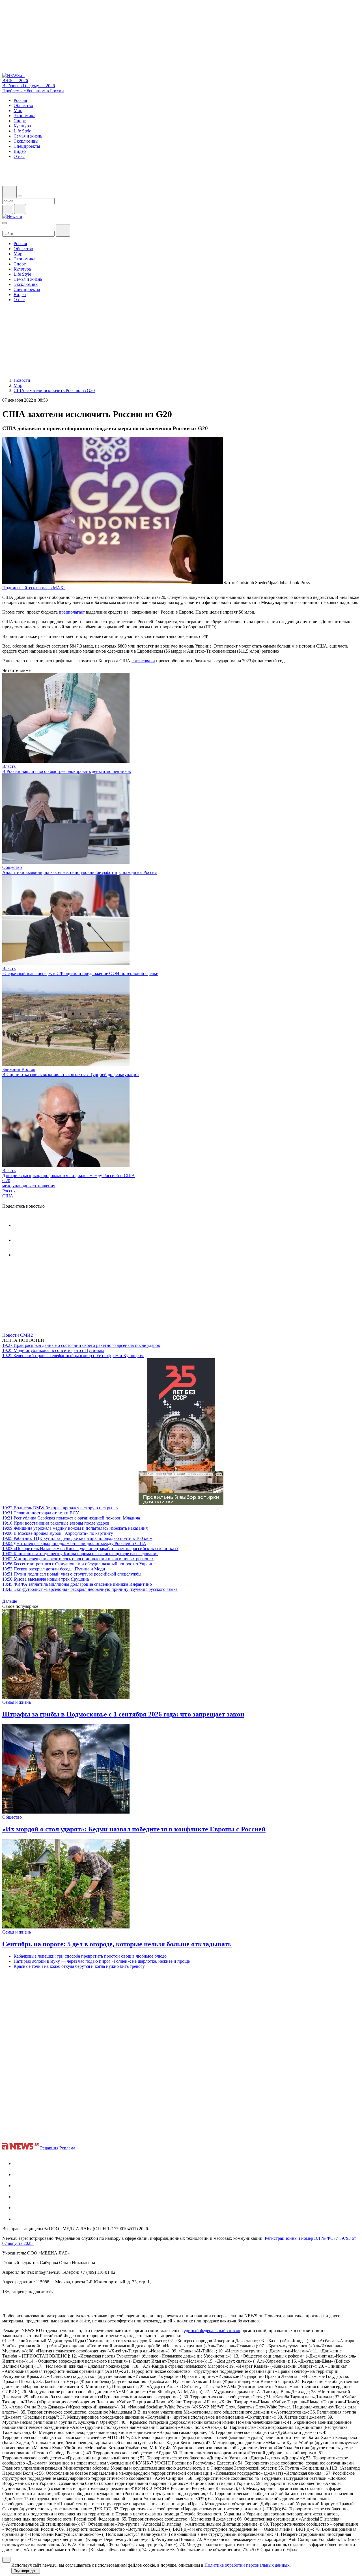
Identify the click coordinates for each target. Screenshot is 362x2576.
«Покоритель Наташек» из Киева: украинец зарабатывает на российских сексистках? (90, 1549)
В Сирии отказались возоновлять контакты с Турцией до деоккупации (71, 1074)
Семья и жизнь (17, 1702)
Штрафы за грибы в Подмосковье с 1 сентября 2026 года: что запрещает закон (123, 1714)
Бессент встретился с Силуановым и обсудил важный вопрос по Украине (79, 1564)
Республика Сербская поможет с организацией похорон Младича (71, 1518)
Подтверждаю (26, 2571)
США (8, 1196)
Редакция (49, 2148)
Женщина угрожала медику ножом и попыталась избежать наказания (75, 1528)
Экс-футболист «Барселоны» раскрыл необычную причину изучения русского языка (90, 1589)
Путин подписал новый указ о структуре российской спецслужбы (72, 1574)
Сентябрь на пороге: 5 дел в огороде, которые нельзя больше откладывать (117, 1944)
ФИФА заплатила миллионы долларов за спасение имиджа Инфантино (77, 1584)
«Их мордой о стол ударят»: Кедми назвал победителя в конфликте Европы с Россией (134, 1829)
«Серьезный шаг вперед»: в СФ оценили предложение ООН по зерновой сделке (80, 973)
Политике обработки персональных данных (247, 2565)
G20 (6, 1181)
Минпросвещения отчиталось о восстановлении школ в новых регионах (78, 1559)
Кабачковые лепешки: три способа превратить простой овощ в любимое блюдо (90, 1956)
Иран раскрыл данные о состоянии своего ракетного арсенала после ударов (81, 1345)
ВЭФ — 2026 (15, 81)
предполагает (72, 612)
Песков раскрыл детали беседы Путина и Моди (54, 1569)
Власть (9, 766)
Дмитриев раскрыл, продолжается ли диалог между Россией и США (69, 1176)
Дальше (10, 1601)
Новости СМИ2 (18, 1335)
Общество (12, 867)
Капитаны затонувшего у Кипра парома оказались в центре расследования (80, 1554)
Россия (9, 1191)
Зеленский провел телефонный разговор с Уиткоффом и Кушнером (73, 1355)
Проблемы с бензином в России (33, 91)
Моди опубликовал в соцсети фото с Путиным (53, 1350)
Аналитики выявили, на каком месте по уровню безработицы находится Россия (79, 872)
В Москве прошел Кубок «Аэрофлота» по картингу (58, 1533)
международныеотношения (29, 1186)
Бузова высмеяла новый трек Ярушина (46, 1579)
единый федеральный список (212, 2330)
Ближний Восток (19, 1069)
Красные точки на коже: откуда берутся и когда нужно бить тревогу (79, 1966)
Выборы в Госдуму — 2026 (29, 86)
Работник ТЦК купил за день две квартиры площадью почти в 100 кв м (77, 1538)
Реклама (67, 2148)
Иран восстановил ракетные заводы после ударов (56, 1523)
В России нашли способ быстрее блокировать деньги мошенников (67, 771)
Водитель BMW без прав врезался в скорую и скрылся (60, 1508)
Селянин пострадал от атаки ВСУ (41, 1513)
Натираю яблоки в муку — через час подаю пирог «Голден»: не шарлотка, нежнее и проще (102, 1961)
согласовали (143, 661)
